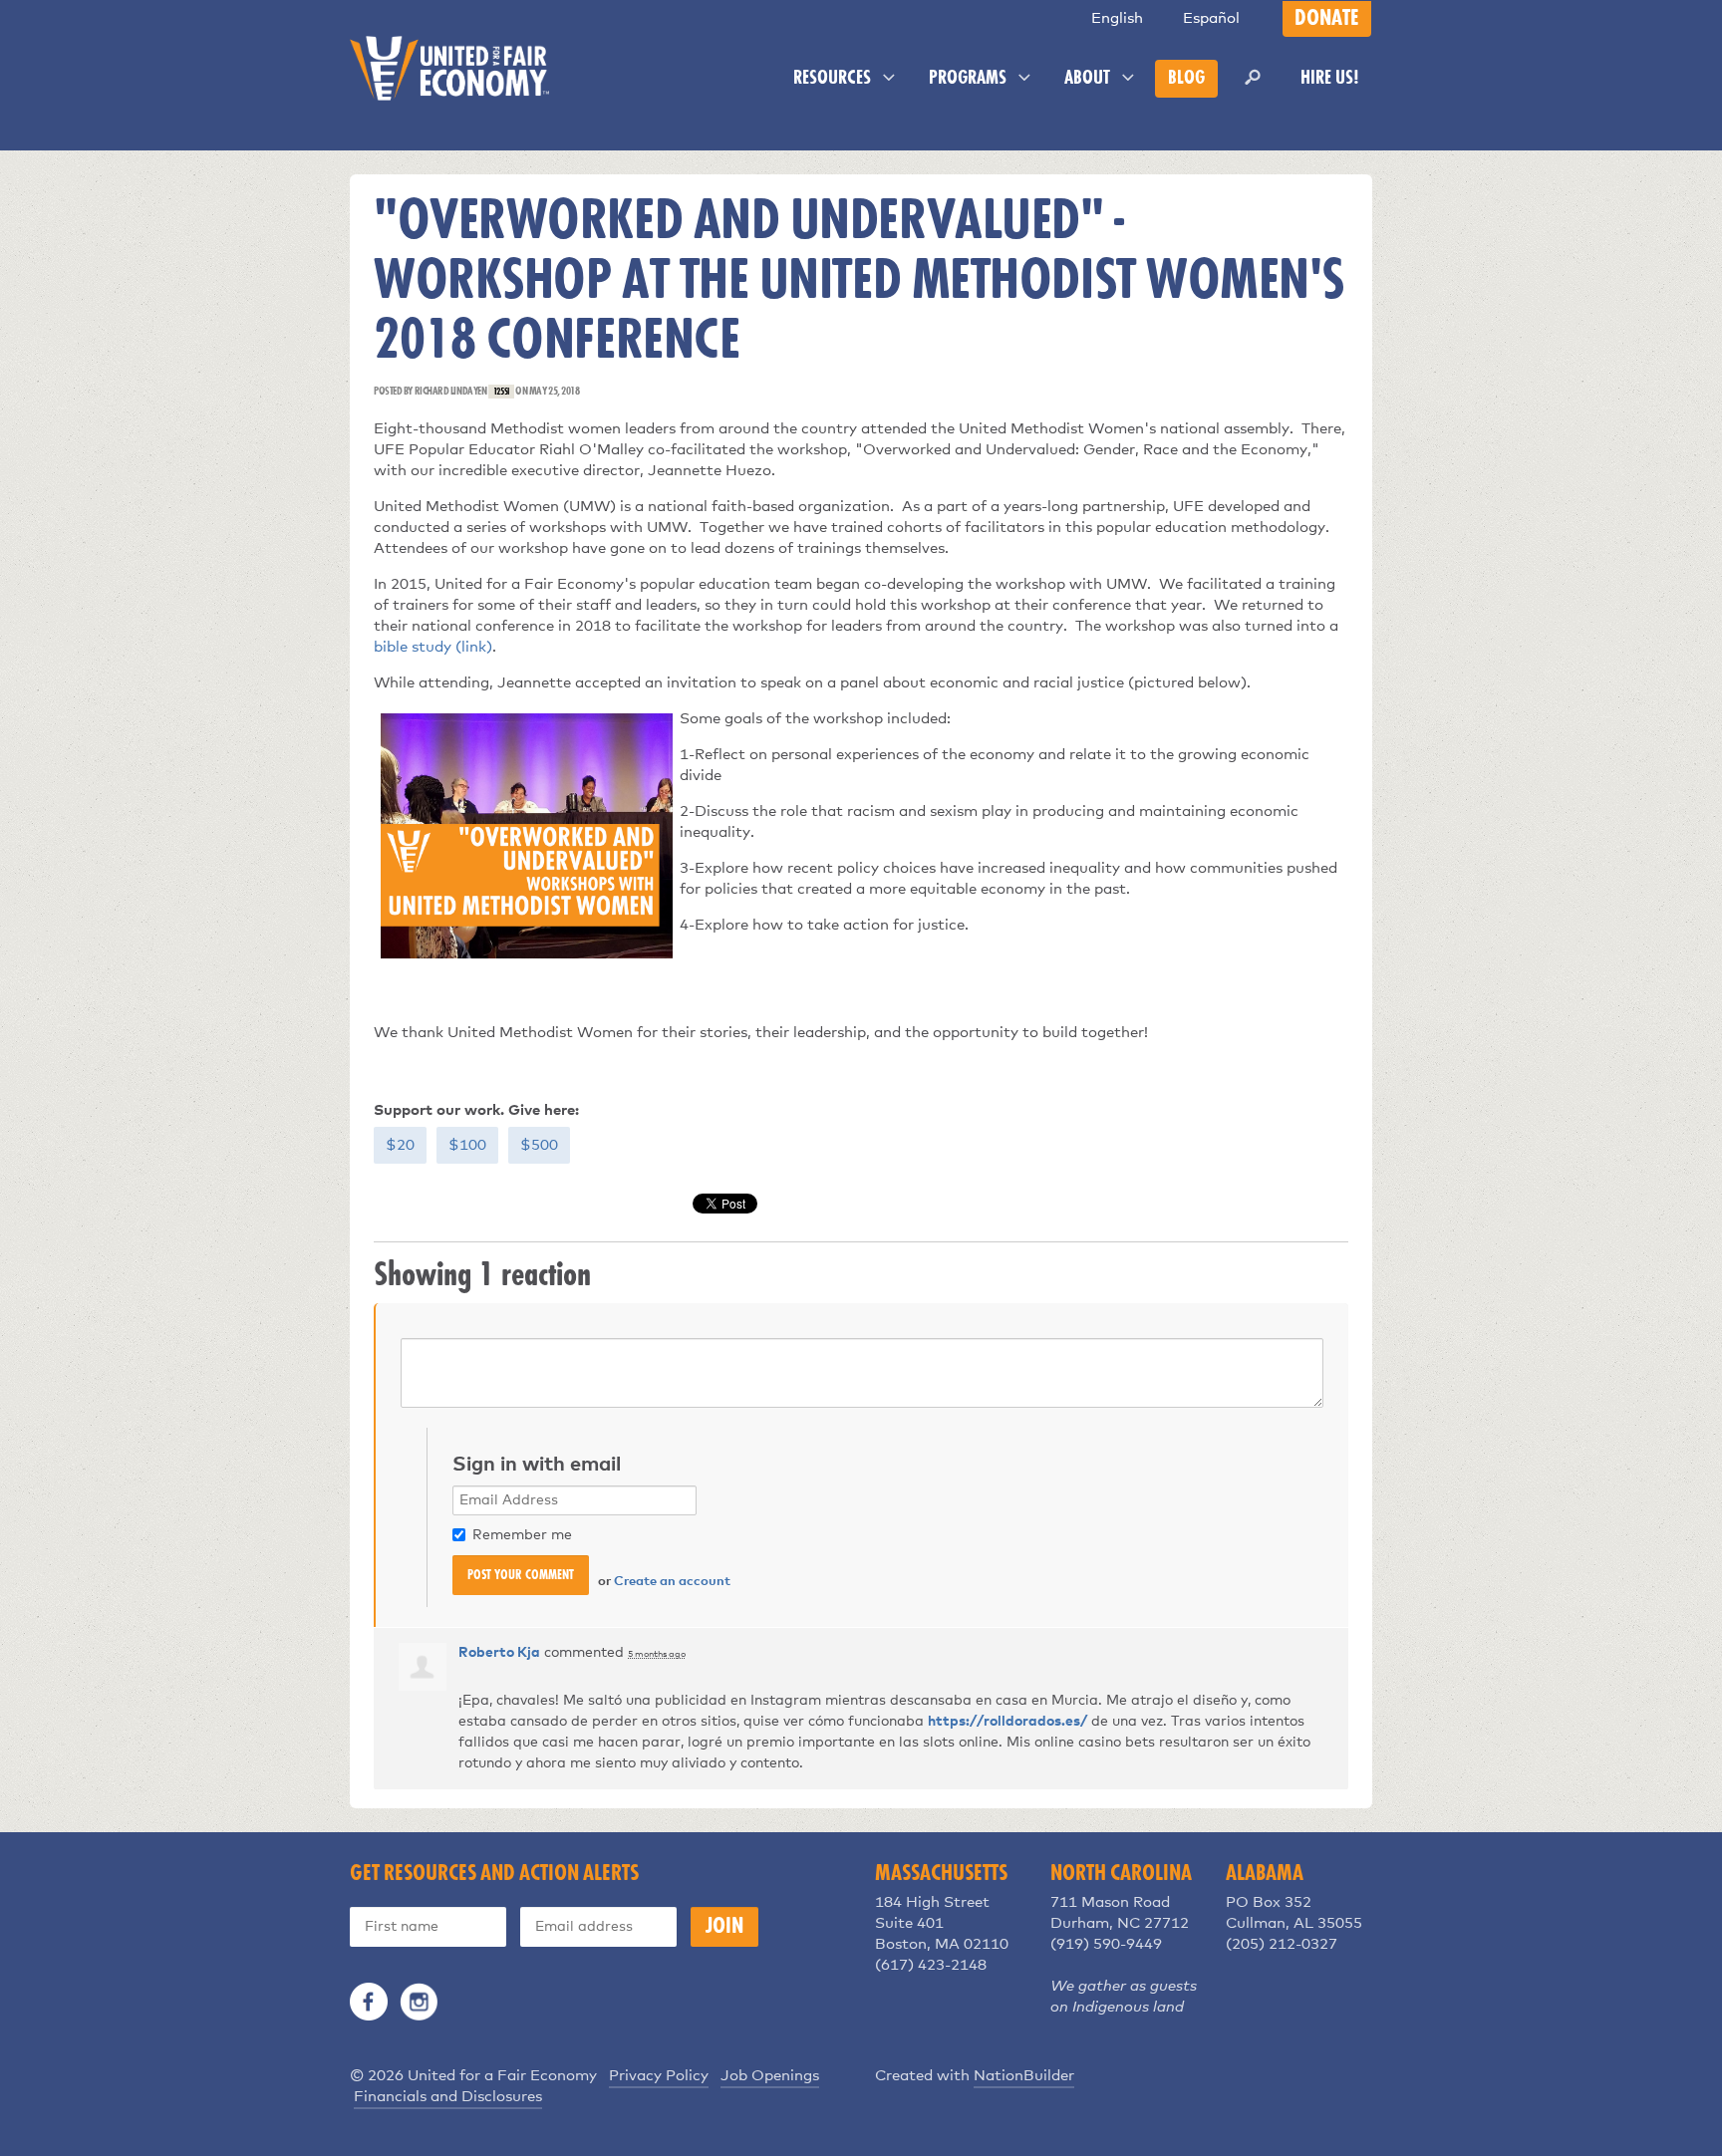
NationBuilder (1024, 2076)
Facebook (369, 2002)
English (1117, 18)
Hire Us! (1330, 79)
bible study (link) (433, 647)
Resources (834, 79)
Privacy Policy (659, 2076)
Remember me (522, 1535)
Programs (970, 79)
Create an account (672, 1582)
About (1089, 79)
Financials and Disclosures (448, 2097)
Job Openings (770, 2076)
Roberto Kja (499, 1653)
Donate (1327, 19)
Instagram (419, 2002)
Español (1211, 18)
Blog (1186, 79)
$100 (467, 1145)
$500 (539, 1145)
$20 (400, 1145)
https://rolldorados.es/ (1007, 1722)
